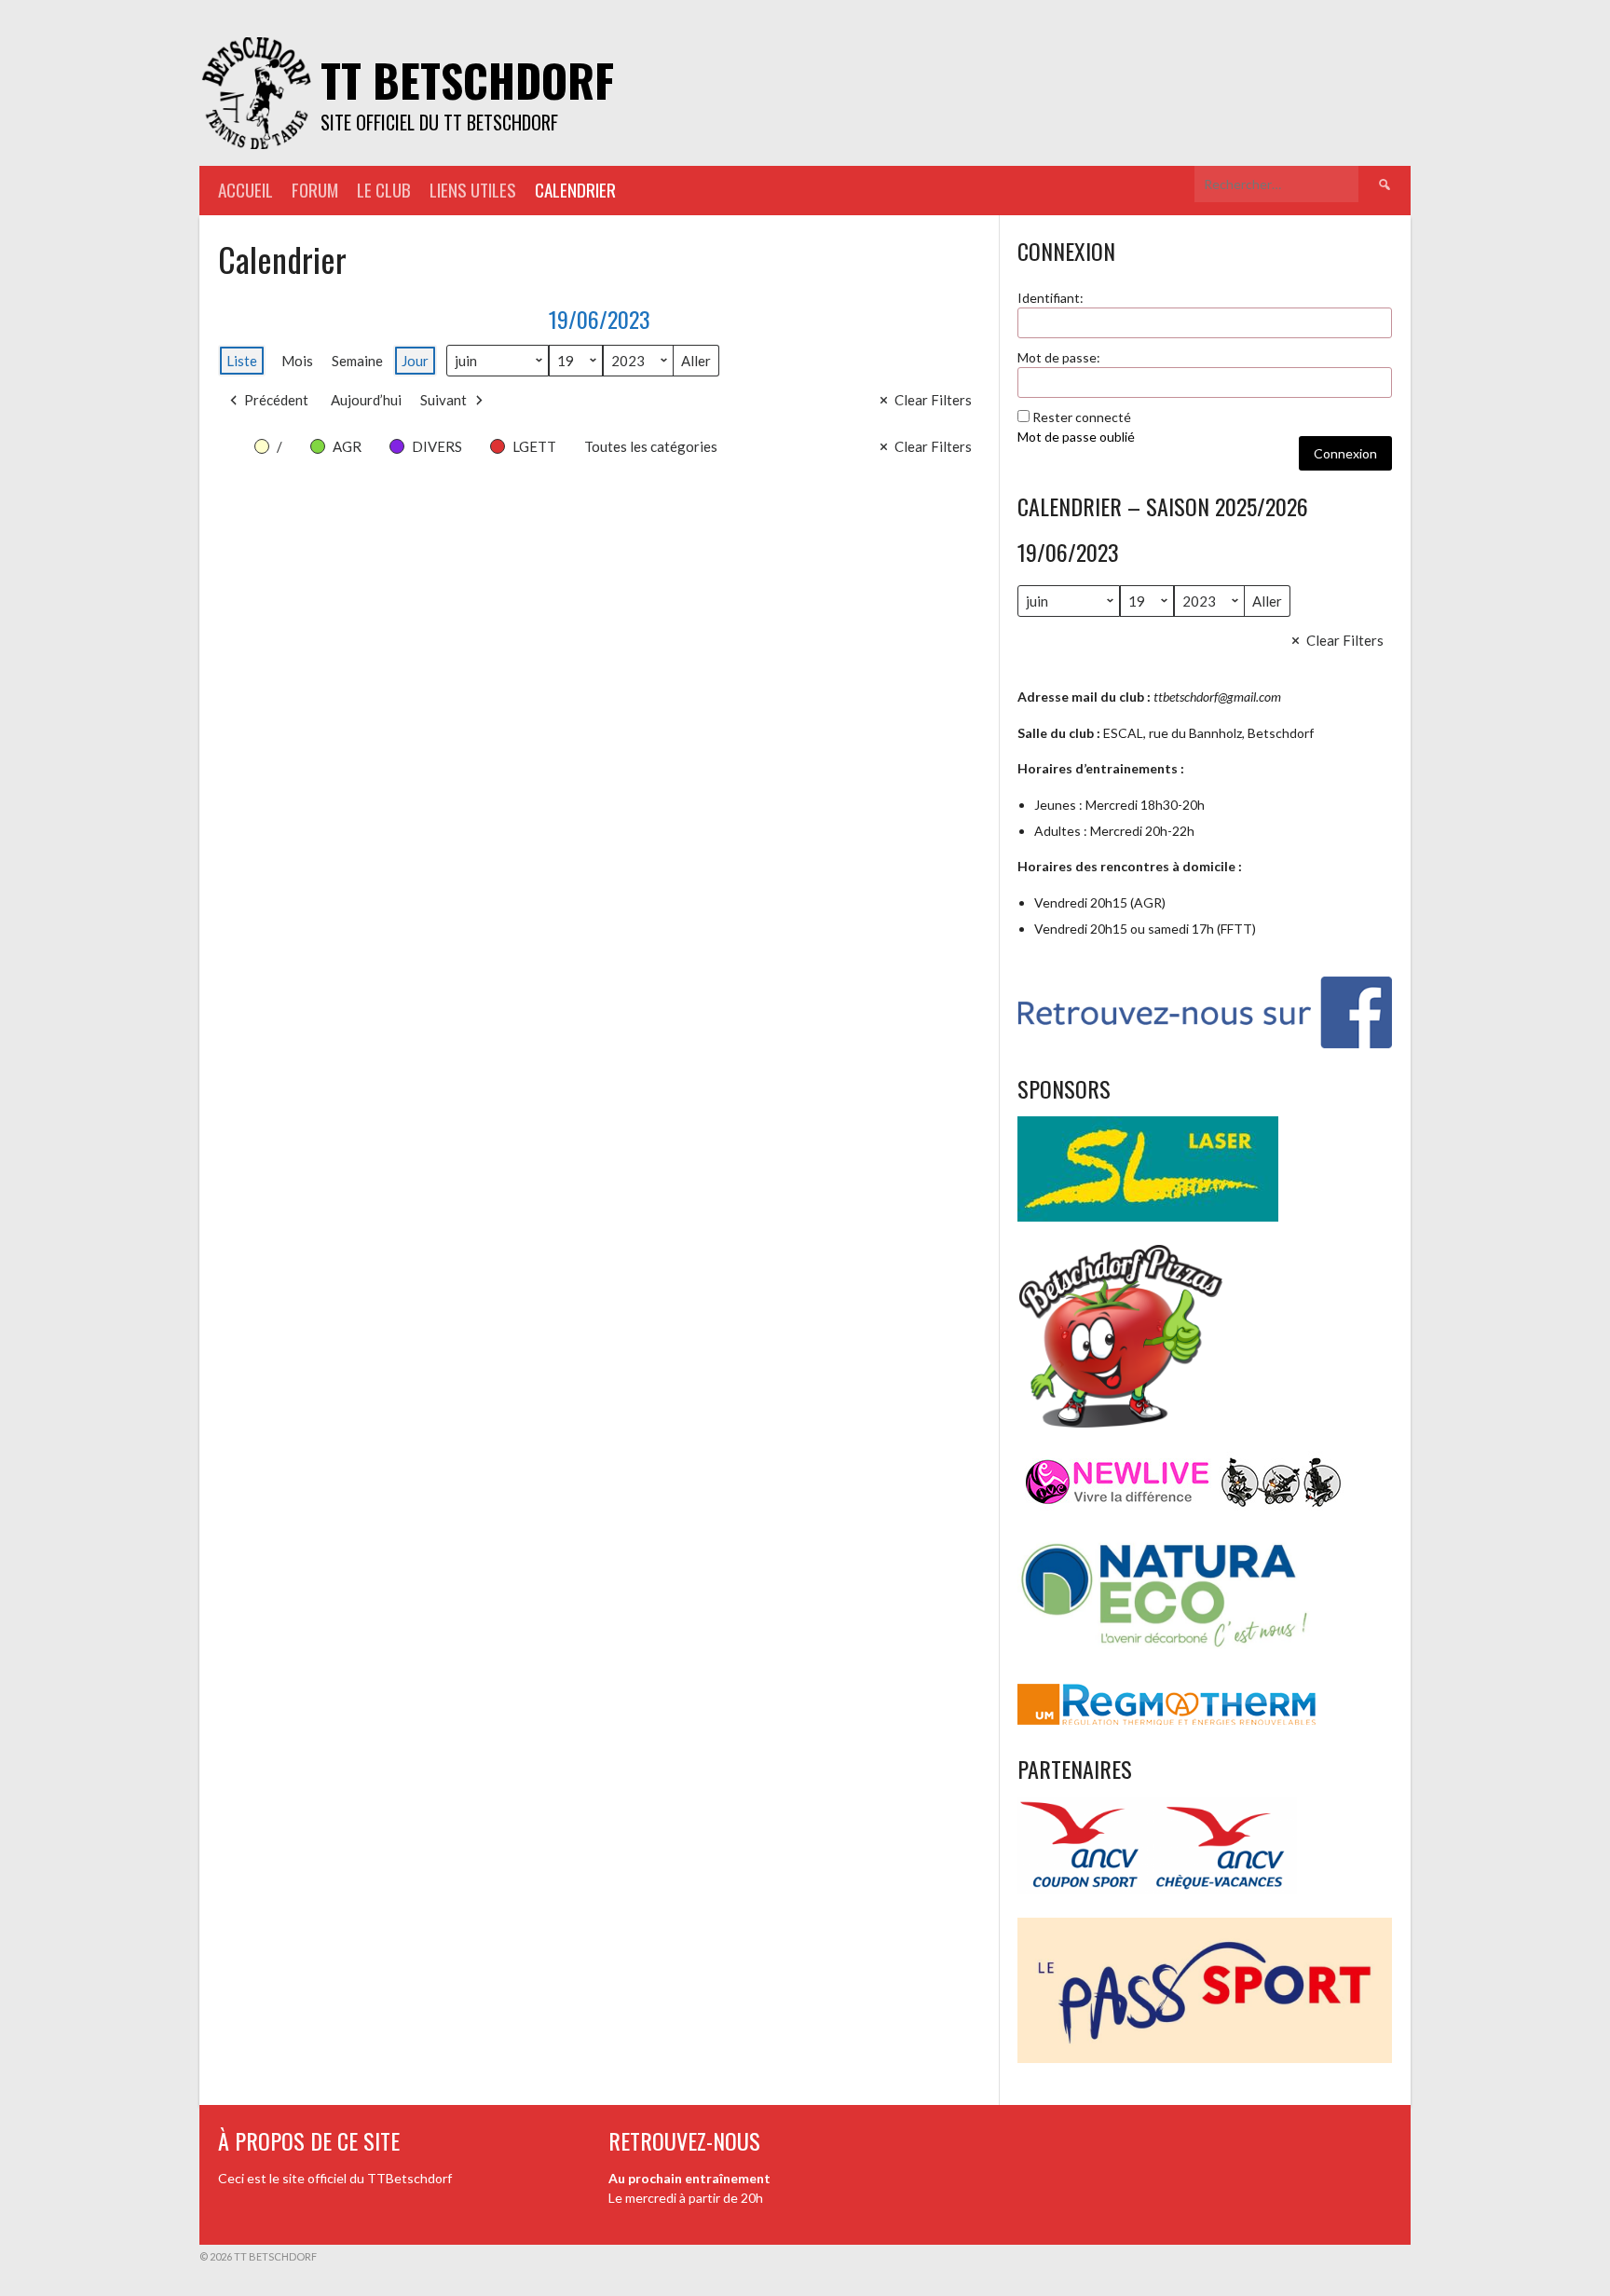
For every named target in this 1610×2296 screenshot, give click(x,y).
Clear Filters (933, 400)
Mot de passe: (1059, 357)
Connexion (1345, 453)
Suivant (443, 400)
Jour (415, 361)
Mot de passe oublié (1076, 437)
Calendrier (575, 190)
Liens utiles (473, 190)
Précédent (276, 400)
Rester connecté (1082, 417)
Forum (315, 190)
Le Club (384, 190)
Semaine (357, 361)
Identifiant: (1051, 298)
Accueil (246, 190)
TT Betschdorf (467, 80)
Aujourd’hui (366, 400)
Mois (297, 361)
